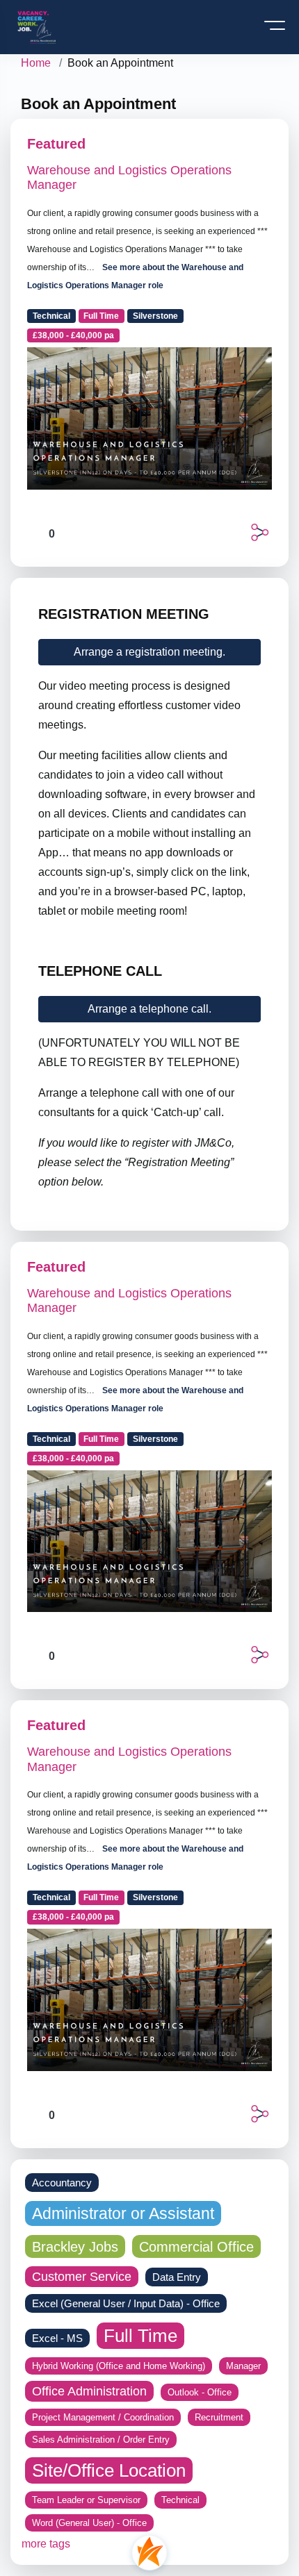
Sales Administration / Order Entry (101, 2440)
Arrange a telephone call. (149, 1009)
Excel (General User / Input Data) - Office (126, 2303)
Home (36, 63)
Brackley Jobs (75, 2246)
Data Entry (177, 2277)
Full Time (101, 316)
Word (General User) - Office (89, 2523)
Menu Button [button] (276, 30)
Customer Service (82, 2277)
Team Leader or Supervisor (86, 2500)
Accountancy (62, 2183)
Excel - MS (57, 2338)
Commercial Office (196, 2246)
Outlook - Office (200, 2392)
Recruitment (219, 2417)
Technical (51, 316)
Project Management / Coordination (103, 2417)
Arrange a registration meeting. (149, 652)
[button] (260, 532)
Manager (243, 2366)
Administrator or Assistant (123, 2213)
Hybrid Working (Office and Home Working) (119, 2366)
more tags (46, 2544)
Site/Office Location (109, 2470)
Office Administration (89, 2391)
